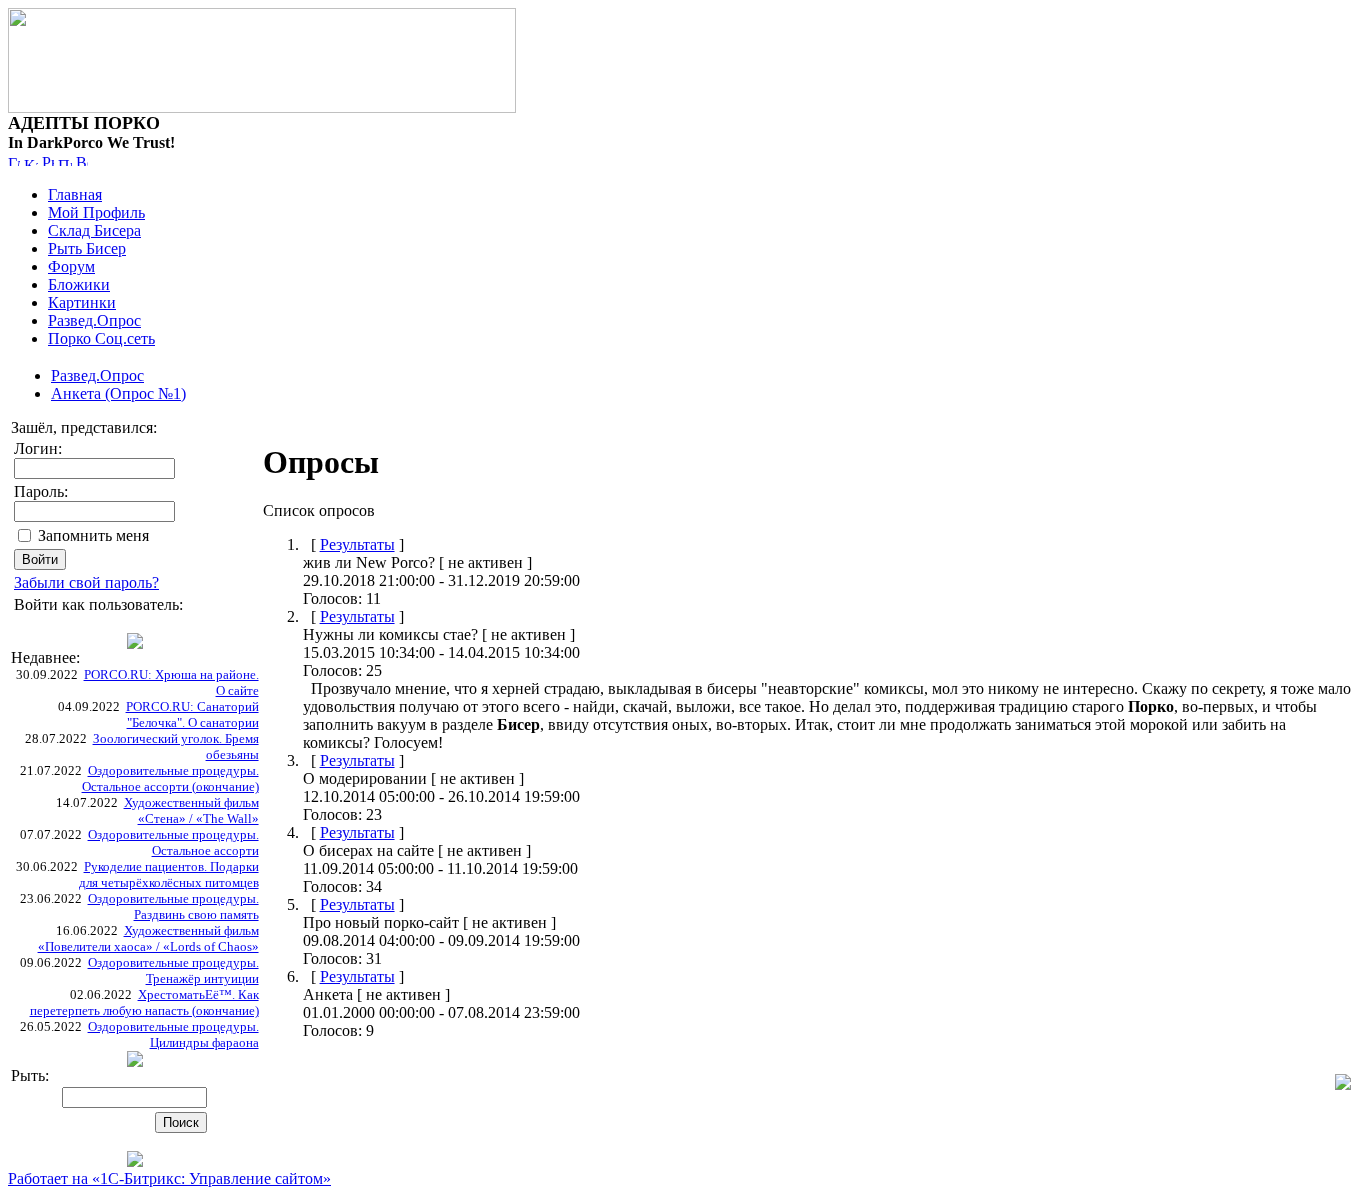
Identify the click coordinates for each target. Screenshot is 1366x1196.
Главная (75, 194)
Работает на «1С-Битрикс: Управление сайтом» (169, 1178)
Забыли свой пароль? (86, 582)
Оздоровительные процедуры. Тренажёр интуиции (173, 970)
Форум (71, 266)
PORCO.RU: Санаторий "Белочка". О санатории (192, 714)
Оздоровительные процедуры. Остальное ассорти (173, 842)
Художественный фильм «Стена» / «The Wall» (191, 810)
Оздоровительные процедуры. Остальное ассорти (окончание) (170, 778)
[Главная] (14, 160)
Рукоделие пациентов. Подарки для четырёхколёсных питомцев (169, 874)
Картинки (82, 302)
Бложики (79, 284)
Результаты (357, 544)
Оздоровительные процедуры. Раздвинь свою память (173, 906)
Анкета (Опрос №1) (118, 393)
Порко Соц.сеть (101, 338)
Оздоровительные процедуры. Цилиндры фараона (173, 1034)
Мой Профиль (96, 212)
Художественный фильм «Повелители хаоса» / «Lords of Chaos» (148, 938)
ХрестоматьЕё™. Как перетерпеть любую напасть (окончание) (144, 1002)
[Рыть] (48, 160)
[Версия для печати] (82, 160)
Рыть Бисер (87, 248)
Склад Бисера (94, 230)
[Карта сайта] (31, 160)
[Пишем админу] (65, 160)
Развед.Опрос (94, 320)
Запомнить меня (93, 535)
